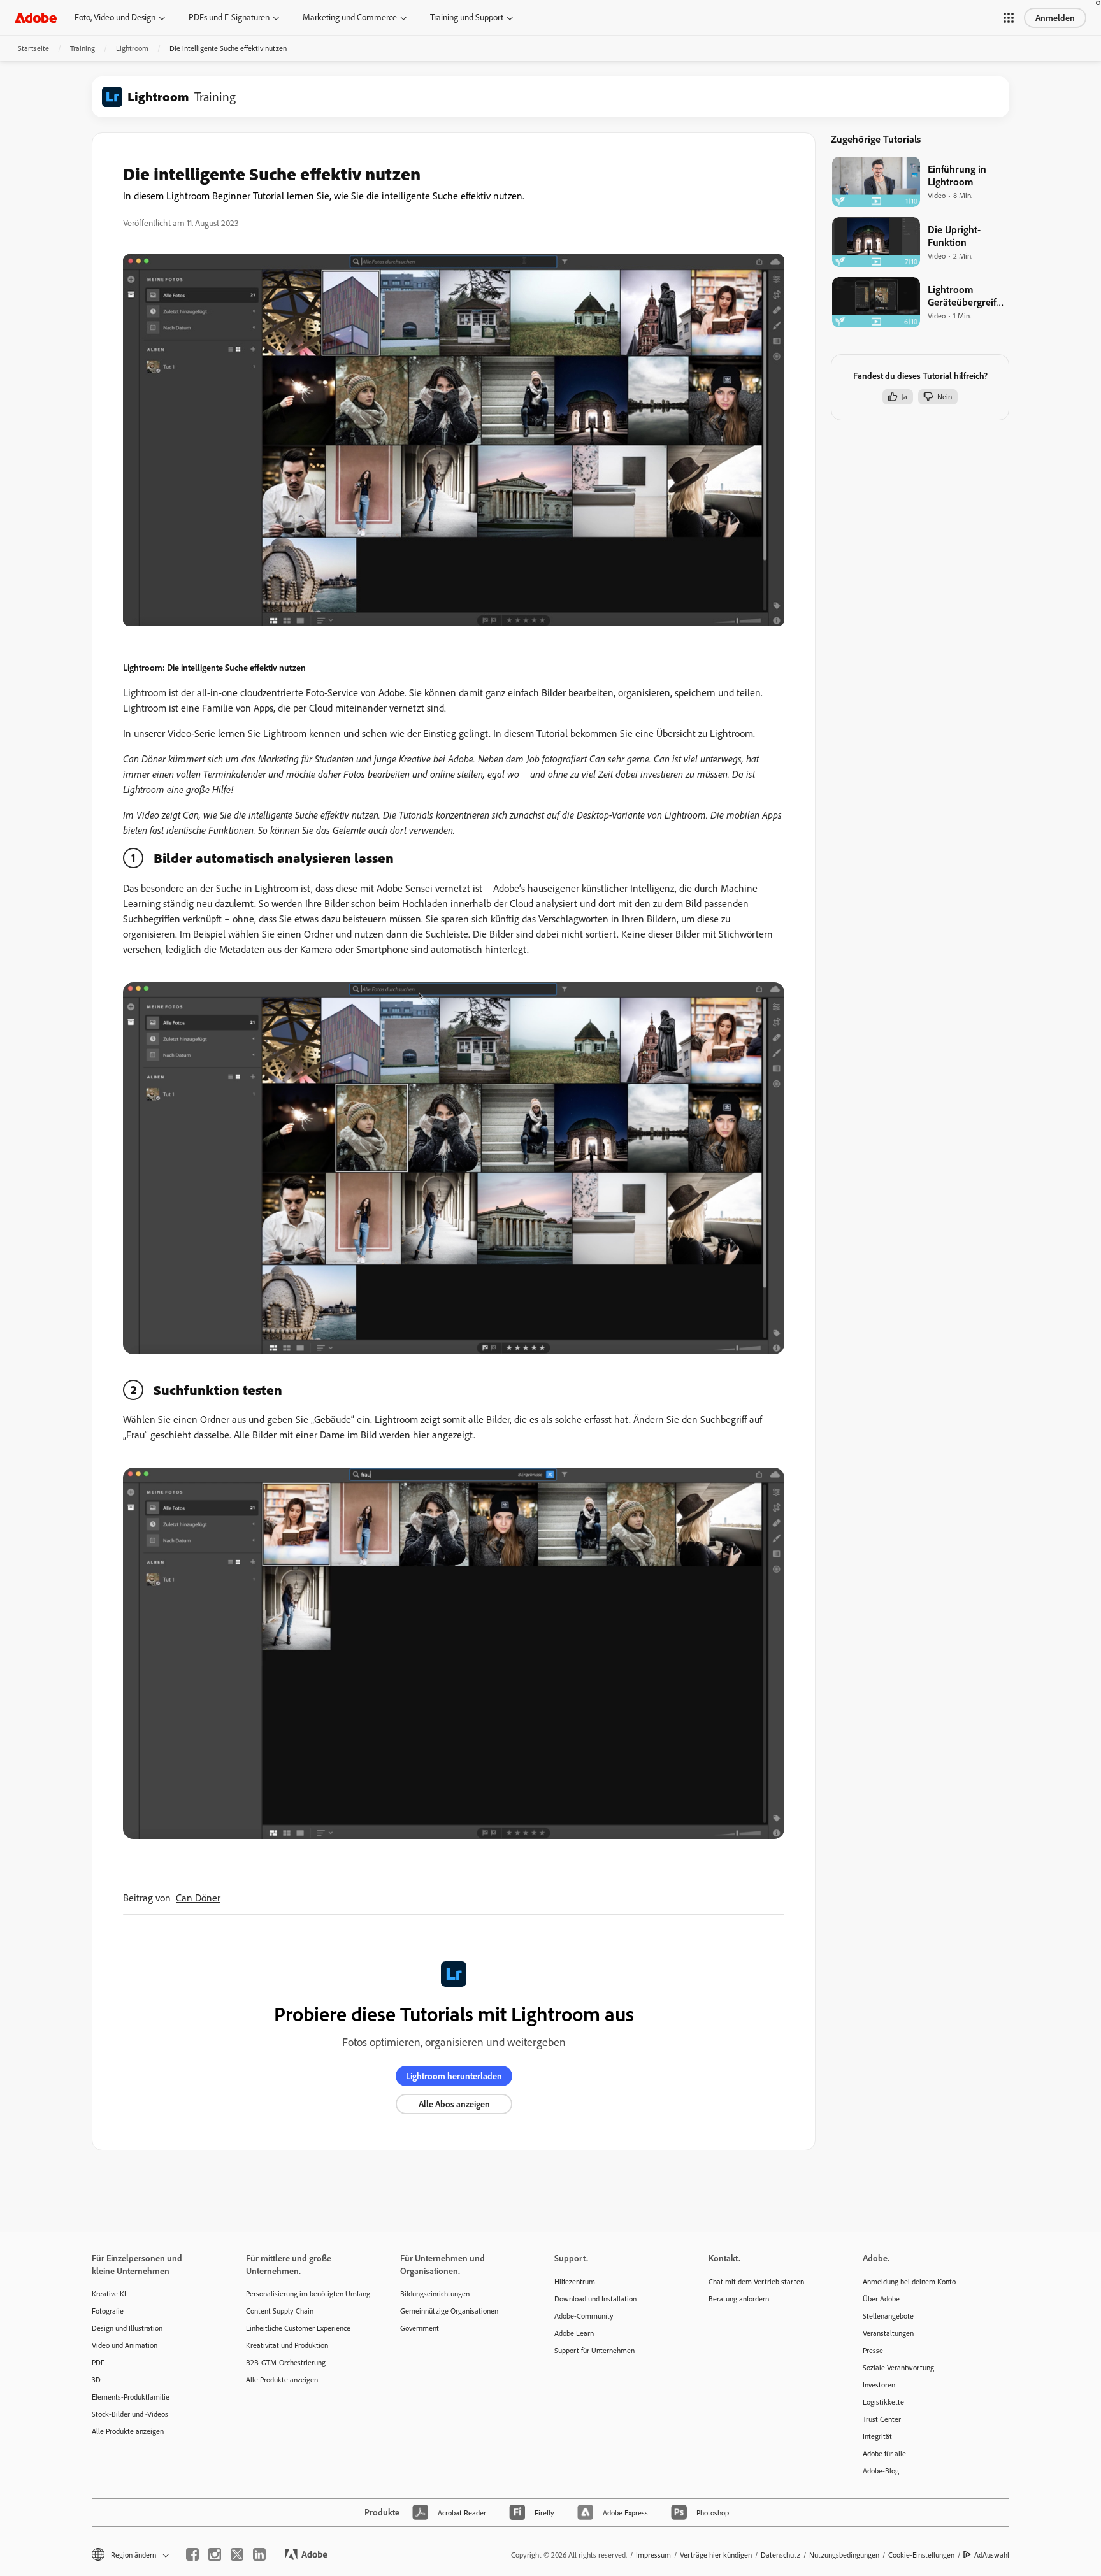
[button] (1009, 18)
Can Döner (198, 1898)
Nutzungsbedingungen (844, 2555)
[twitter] (237, 2554)
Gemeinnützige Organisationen (449, 2311)
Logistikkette (883, 2402)
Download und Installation (595, 2299)
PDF (98, 2362)
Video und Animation (125, 2345)
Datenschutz (781, 2555)
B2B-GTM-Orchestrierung (286, 2362)
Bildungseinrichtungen (435, 2293)
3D (96, 2379)
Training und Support (467, 17)
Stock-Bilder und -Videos (130, 2414)
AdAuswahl (992, 2555)
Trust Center (882, 2419)
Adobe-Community (584, 2316)
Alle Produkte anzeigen (128, 2431)
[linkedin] (259, 2554)
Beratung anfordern (739, 2299)
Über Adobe (881, 2299)
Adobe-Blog (881, 2471)
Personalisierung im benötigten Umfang (304, 2293)
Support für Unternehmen (594, 2350)
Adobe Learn (574, 2333)
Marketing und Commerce (350, 17)
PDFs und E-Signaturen (229, 17)
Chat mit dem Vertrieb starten (756, 2281)
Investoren (879, 2385)
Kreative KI (109, 2293)
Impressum (653, 2555)
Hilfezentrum (575, 2281)
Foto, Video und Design (115, 17)
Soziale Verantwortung (898, 2367)
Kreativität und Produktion (287, 2345)
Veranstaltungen (888, 2333)
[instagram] (215, 2554)
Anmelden (1055, 18)
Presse (873, 2350)
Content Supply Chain (280, 2311)
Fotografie (108, 2311)
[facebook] (192, 2554)
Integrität (877, 2436)
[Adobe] (36, 18)
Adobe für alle (884, 2453)
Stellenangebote (888, 2316)
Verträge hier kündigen (716, 2555)
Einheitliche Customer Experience (298, 2328)
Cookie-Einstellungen (921, 2555)
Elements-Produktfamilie (131, 2397)
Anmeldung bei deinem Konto (909, 2281)
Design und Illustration (127, 2328)
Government (420, 2328)
